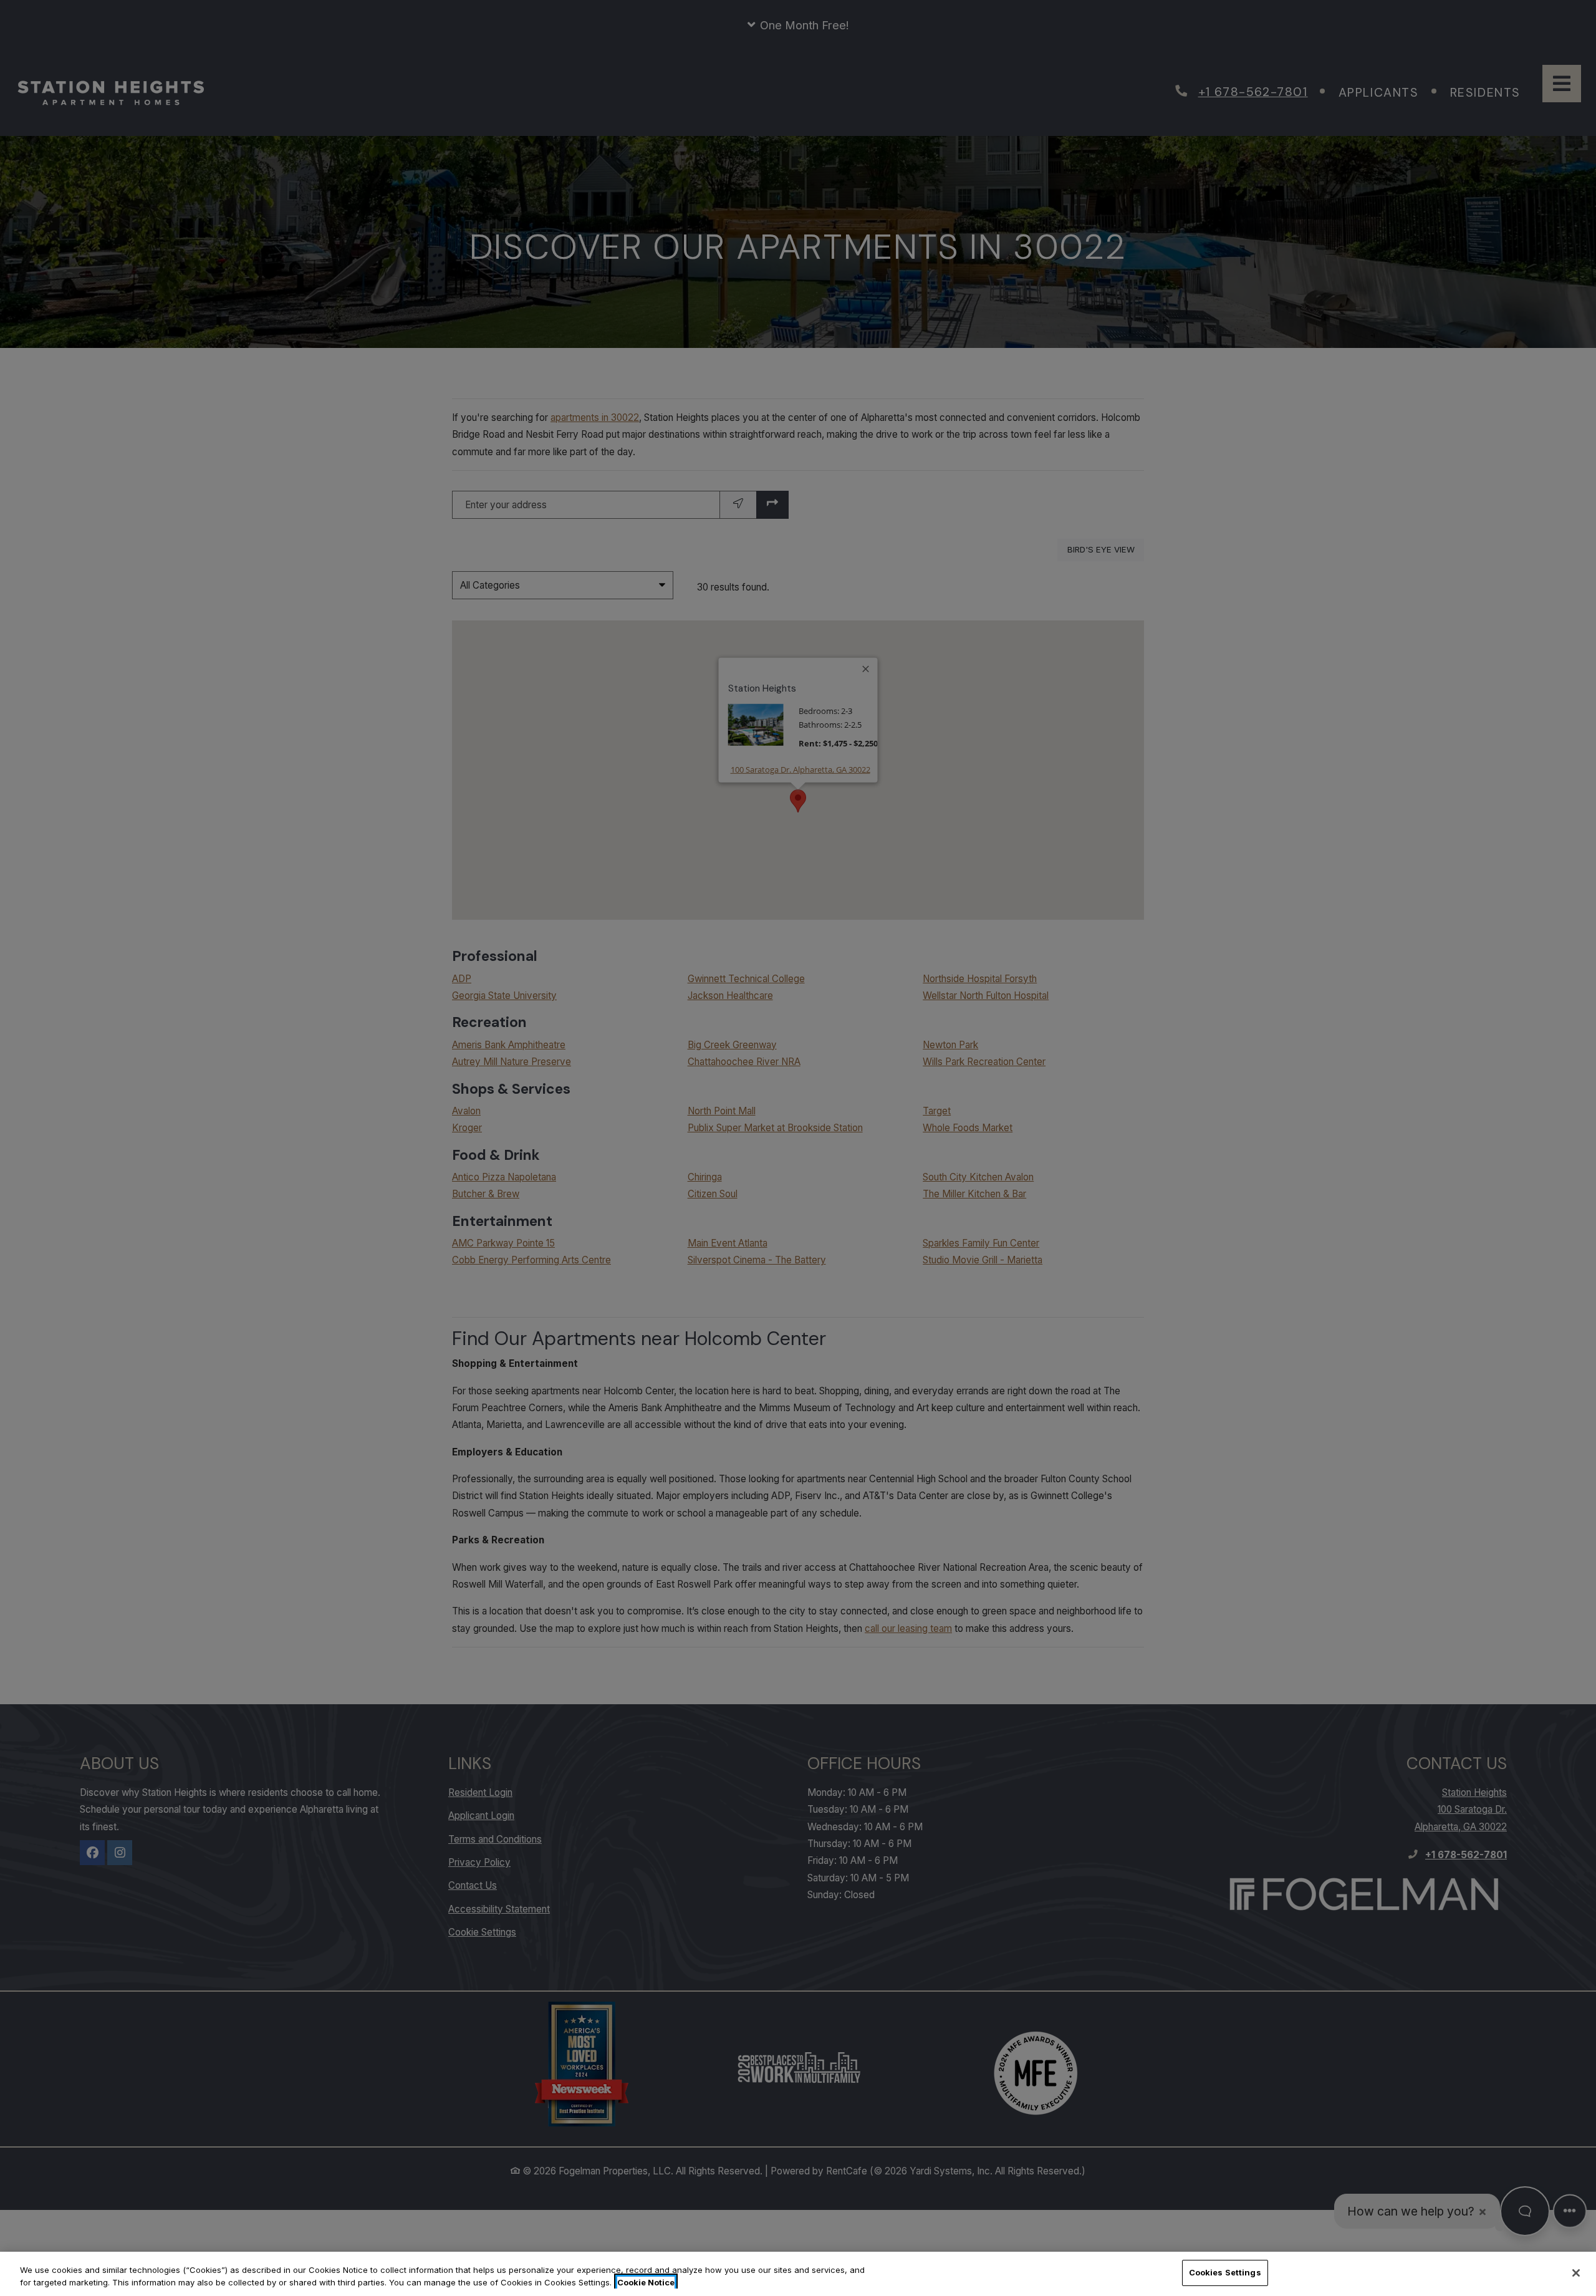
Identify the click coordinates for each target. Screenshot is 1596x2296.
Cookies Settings (1225, 2272)
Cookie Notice (646, 2282)
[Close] (1576, 2273)
